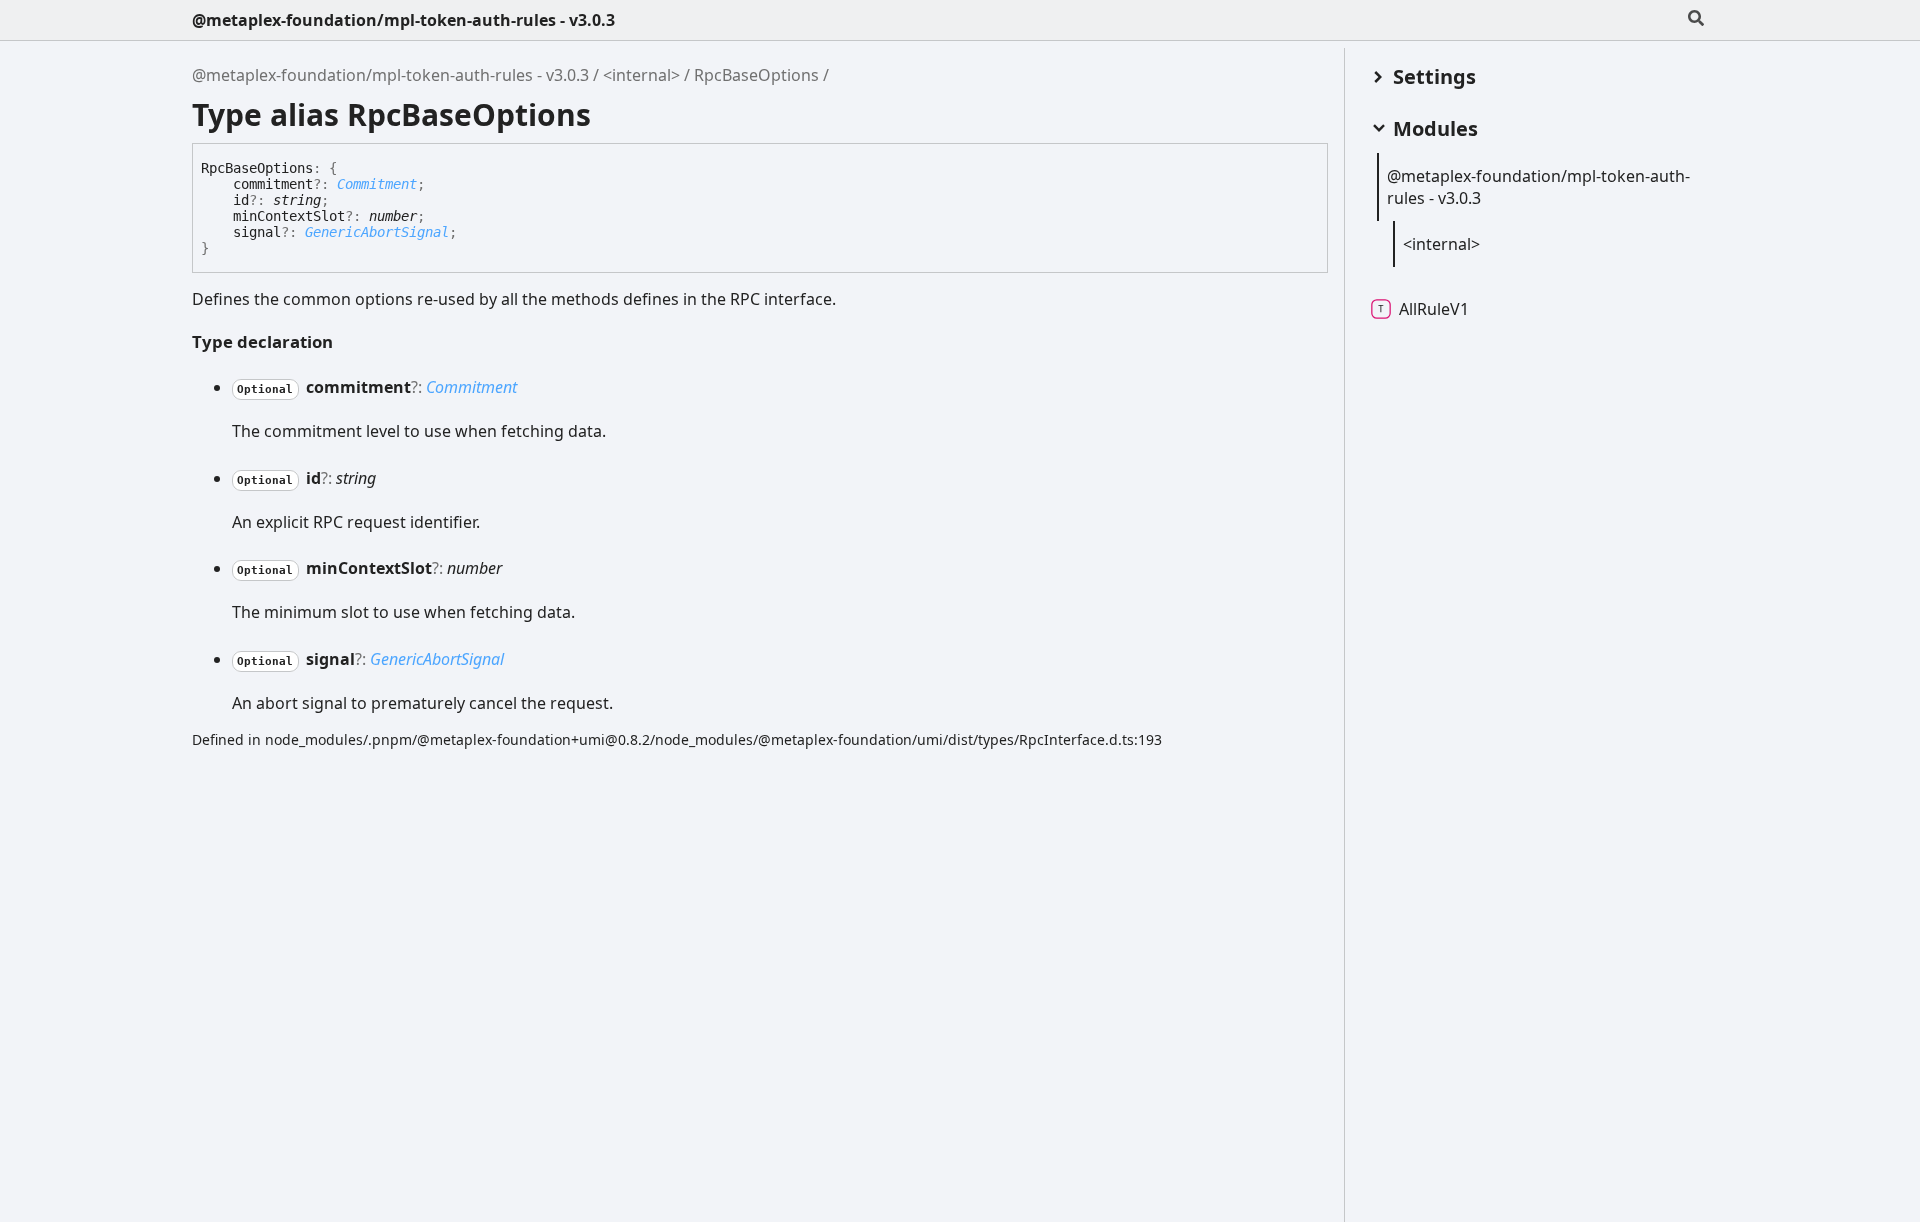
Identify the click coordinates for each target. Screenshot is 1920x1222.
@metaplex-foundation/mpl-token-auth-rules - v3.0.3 (403, 20)
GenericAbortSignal (377, 232)
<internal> (641, 75)
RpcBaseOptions (756, 75)
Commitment (377, 184)
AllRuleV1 (1434, 309)
